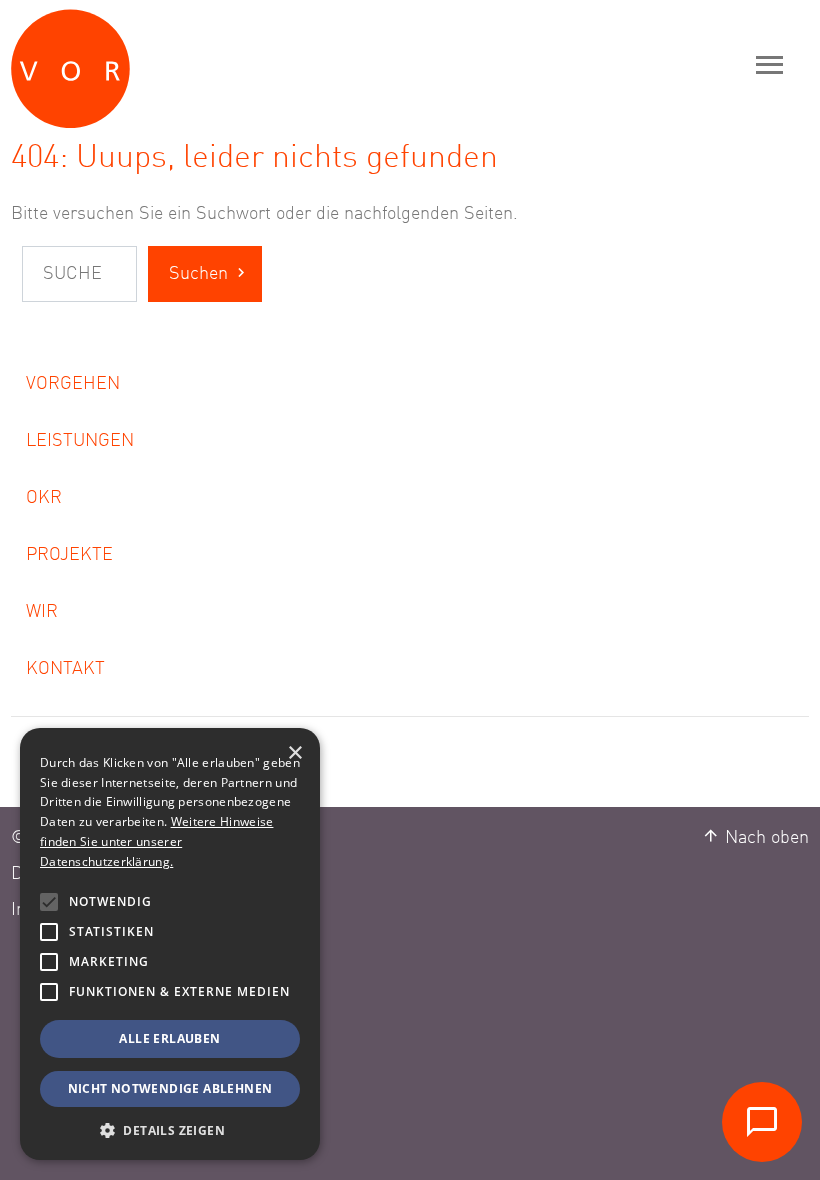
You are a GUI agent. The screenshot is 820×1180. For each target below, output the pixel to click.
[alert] (170, 944)
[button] (49, 902)
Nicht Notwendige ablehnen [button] (170, 1088)
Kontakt (65, 669)
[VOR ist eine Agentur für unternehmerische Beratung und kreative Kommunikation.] (166, 64)
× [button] (294, 753)
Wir (42, 612)
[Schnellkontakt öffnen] (762, 1122)
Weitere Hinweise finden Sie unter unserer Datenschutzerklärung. (156, 841)
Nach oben (764, 838)
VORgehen (73, 384)
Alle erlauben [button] (169, 1038)
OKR (44, 498)
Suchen (198, 274)
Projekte (69, 555)
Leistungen (80, 441)
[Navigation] (770, 64)
